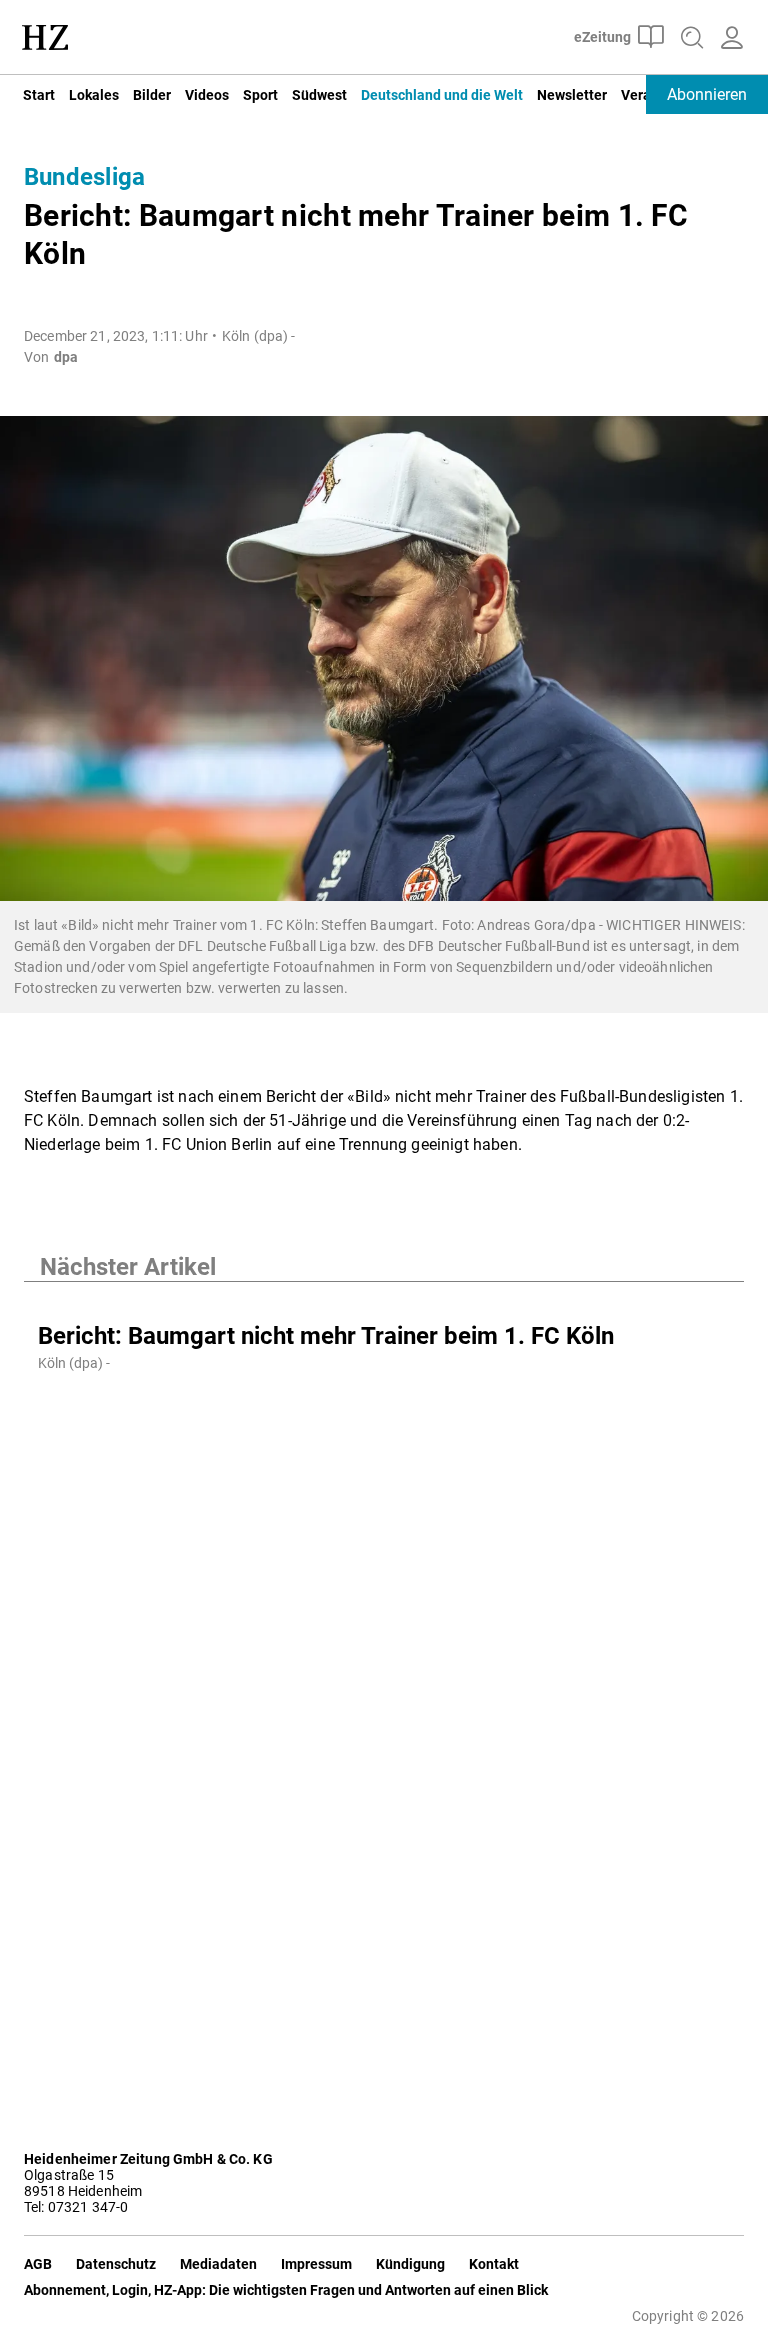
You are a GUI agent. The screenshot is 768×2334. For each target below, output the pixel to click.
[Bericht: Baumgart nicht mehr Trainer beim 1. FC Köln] (384, 1302)
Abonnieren (707, 94)
